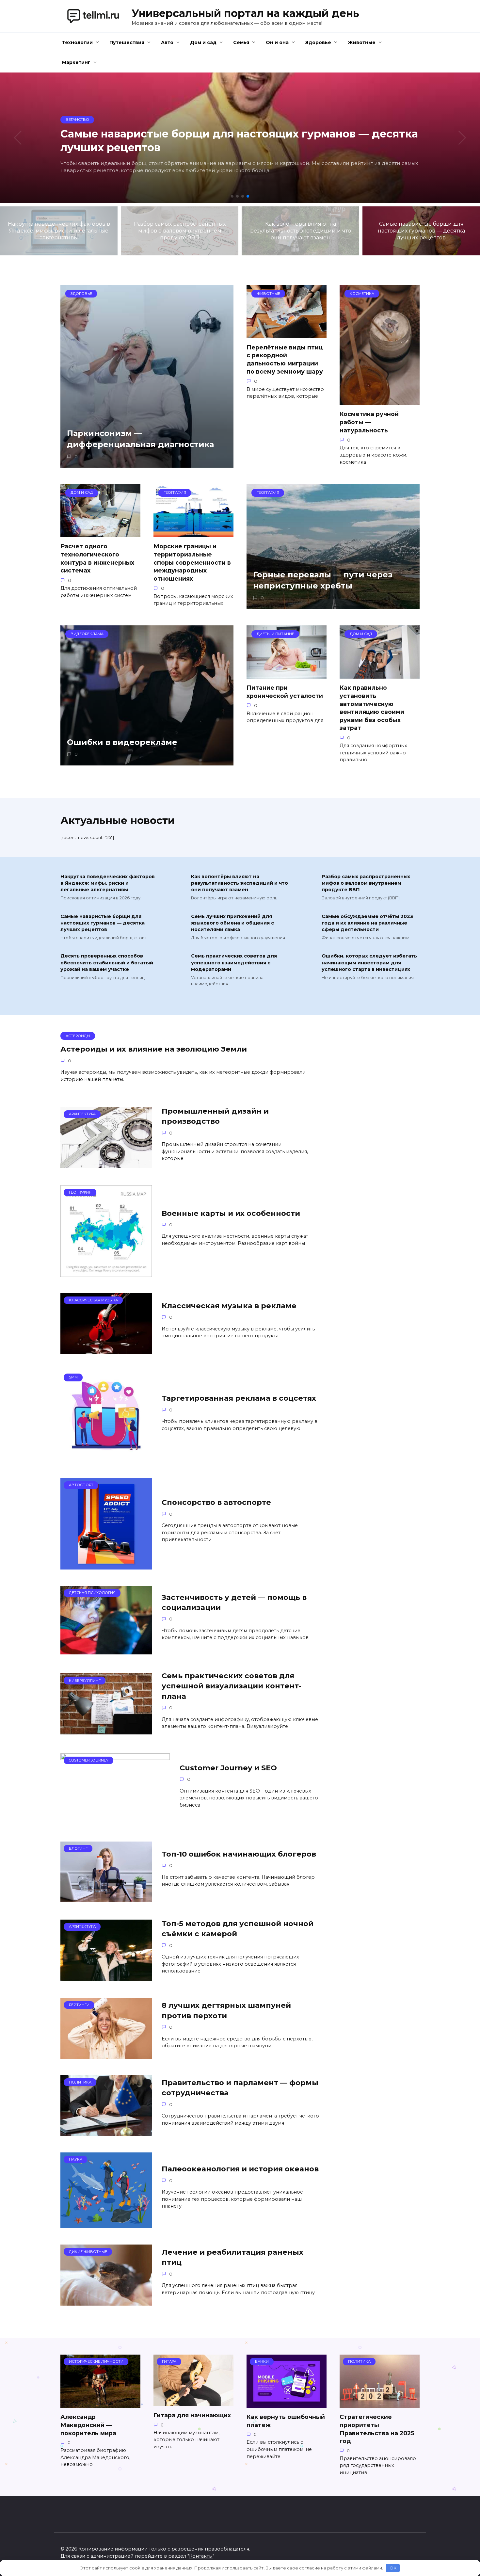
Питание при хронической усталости (285, 692)
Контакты (201, 2556)
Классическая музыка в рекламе (229, 1306)
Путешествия (127, 42)
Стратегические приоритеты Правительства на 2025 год (377, 2429)
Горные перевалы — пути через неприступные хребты (323, 580)
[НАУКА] (106, 2224)
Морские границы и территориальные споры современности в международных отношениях (192, 562)
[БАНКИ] (287, 2404)
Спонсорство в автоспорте (216, 1503)
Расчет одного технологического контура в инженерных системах (97, 558)
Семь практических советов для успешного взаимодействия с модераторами (234, 963)
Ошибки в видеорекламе (122, 742)
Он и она (277, 42)
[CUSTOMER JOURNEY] (115, 1821)
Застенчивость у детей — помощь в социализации (234, 1602)
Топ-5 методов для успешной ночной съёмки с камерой (238, 1929)
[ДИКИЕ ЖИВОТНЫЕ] (106, 2302)
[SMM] (106, 1458)
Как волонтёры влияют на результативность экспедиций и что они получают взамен (240, 883)
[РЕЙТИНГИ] (106, 2055)
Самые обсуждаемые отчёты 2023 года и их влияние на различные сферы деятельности (367, 923)
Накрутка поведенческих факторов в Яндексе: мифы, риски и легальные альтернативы (108, 883)
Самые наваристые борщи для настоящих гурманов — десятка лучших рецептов (103, 923)
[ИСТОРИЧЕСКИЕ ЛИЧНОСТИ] (100, 2404)
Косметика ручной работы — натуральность (369, 422)
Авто (167, 42)
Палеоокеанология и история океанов (240, 2169)
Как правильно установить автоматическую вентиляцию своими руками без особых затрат (372, 708)
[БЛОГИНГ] (106, 1898)
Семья (241, 42)
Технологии (77, 42)
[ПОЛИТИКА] (106, 2132)
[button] (232, 196)
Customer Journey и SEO (228, 1768)
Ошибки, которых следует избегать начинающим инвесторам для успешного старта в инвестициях (369, 963)
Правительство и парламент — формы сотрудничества (240, 2088)
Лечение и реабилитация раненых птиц (232, 2257)
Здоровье (318, 42)
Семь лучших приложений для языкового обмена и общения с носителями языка (232, 923)
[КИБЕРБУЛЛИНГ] (106, 1730)
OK (393, 2568)
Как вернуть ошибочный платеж (286, 2421)
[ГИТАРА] (193, 2402)
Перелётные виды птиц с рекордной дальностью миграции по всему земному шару (285, 359)
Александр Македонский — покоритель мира (88, 2425)
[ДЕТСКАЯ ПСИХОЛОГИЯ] (106, 1650)
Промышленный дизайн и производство (215, 1116)
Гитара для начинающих (192, 2415)
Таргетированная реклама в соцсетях (239, 1398)
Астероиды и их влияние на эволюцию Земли (154, 1049)
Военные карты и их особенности (231, 1213)
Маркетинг (76, 62)
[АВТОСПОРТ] (106, 1565)
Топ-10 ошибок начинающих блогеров (239, 1854)
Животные (362, 42)
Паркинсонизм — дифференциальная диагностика (140, 439)
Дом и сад (203, 42)
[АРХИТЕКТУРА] (106, 1164)
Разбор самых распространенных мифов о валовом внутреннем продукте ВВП (366, 883)
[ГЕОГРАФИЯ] (106, 1273)
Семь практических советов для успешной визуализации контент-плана (232, 1686)
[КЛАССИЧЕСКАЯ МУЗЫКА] (106, 1350)
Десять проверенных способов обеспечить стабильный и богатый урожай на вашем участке (107, 963)
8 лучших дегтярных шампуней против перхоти (226, 2011)
